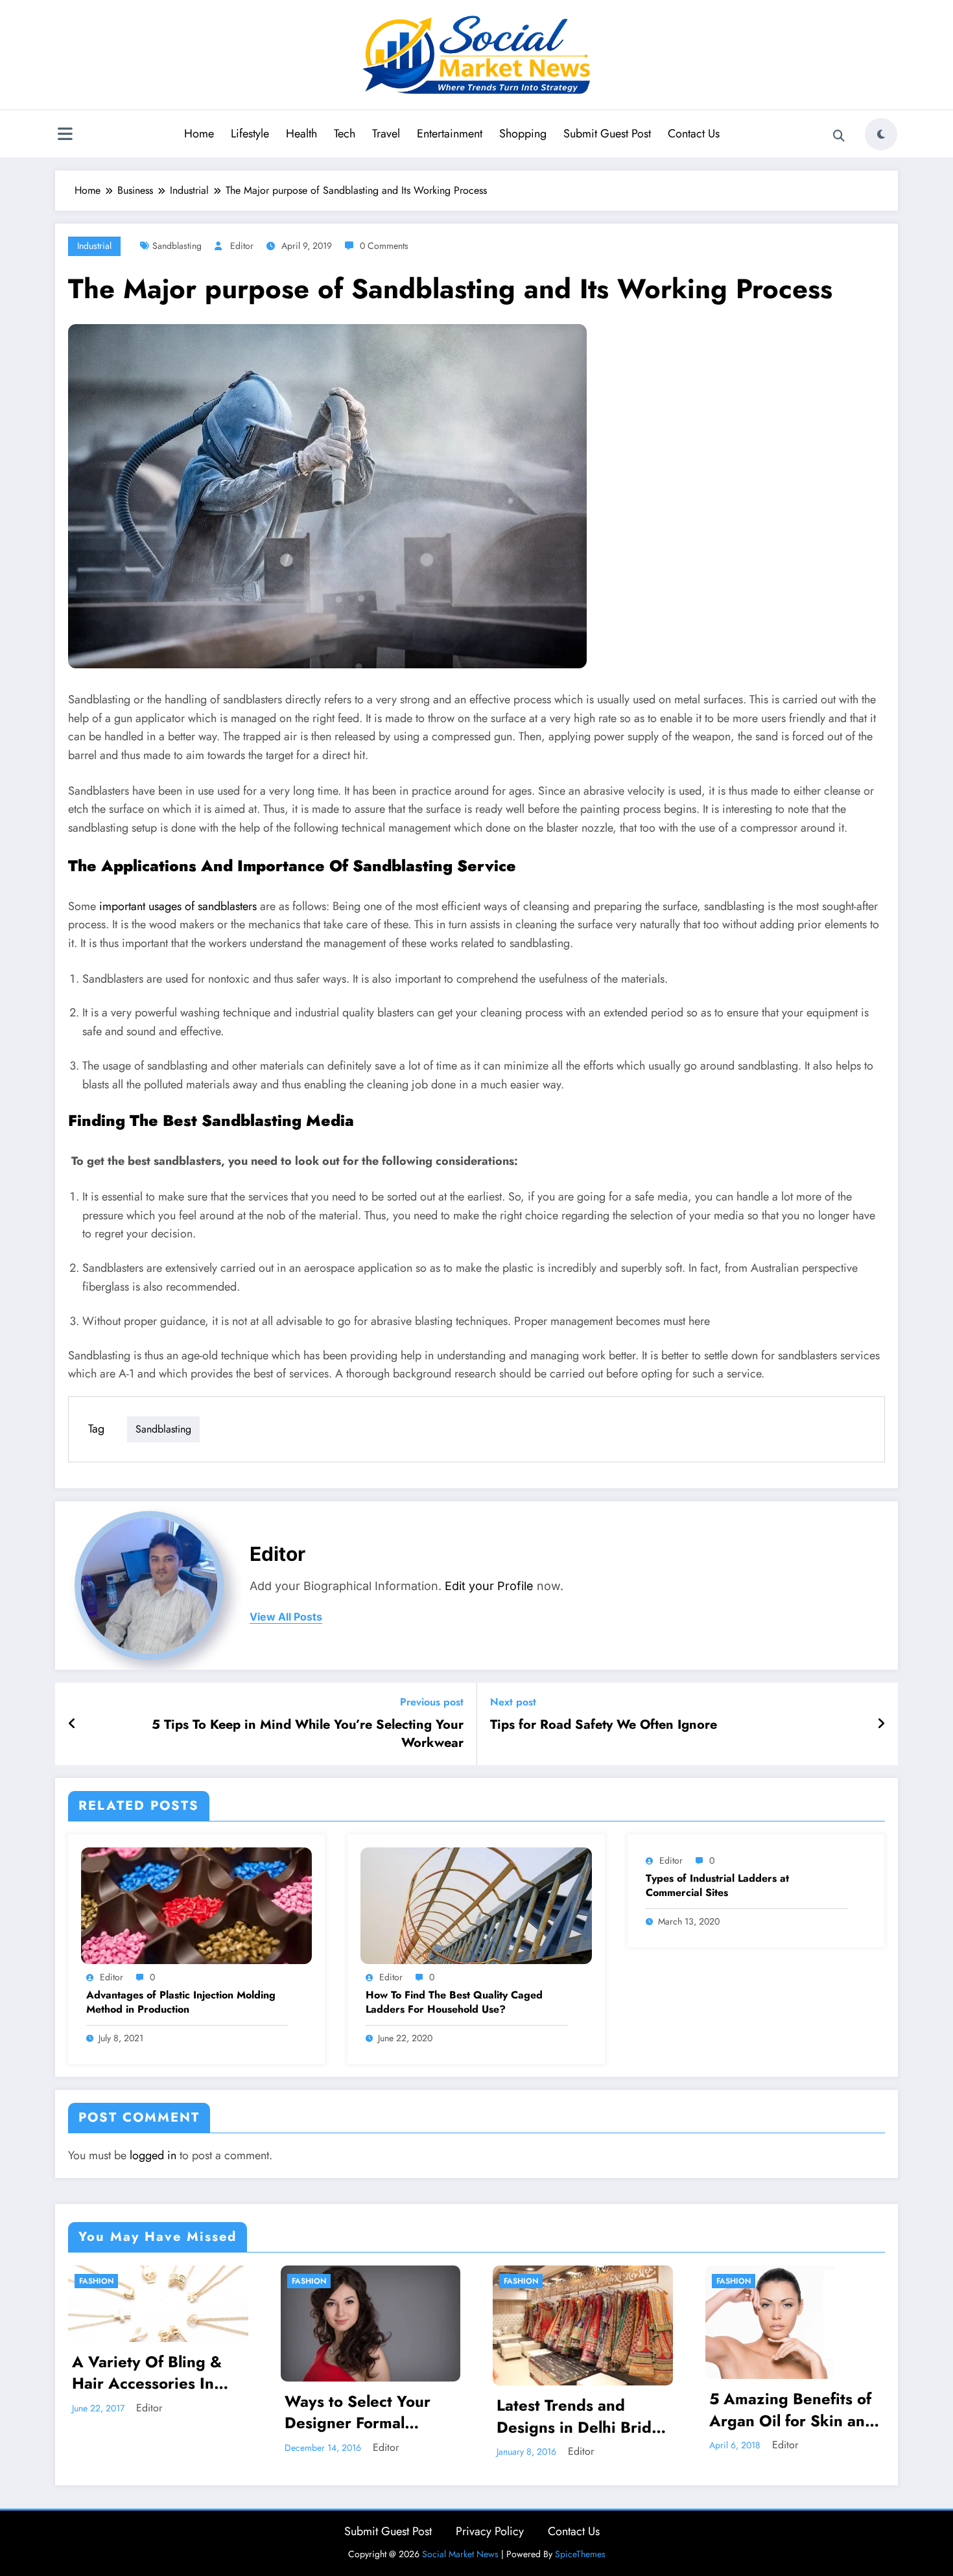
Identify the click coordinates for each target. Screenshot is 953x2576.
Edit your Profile (489, 1586)
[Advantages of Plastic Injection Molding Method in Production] (196, 1905)
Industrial (94, 246)
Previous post (432, 1702)
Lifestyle (250, 134)
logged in (153, 2155)
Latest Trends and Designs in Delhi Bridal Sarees (580, 2416)
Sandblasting (177, 246)
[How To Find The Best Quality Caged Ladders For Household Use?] (476, 1905)
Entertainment (450, 134)
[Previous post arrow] (72, 1724)
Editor (242, 246)
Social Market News (460, 2554)
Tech (345, 134)
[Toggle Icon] (65, 135)
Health (301, 134)
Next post (513, 1702)
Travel (386, 134)
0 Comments (384, 246)
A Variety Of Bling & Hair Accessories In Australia (147, 2373)
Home (199, 134)
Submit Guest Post (607, 134)
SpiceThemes (580, 2554)
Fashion (96, 2281)
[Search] (839, 136)
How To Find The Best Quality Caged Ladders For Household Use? (454, 2002)
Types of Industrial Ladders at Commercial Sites (717, 1886)
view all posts (286, 1617)
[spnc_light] (881, 134)
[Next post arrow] (881, 1724)
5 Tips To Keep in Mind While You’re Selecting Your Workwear (308, 1734)
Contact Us (694, 134)
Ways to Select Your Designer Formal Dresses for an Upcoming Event (358, 2412)
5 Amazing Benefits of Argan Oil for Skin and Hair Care (792, 2410)
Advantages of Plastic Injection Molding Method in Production (181, 2002)
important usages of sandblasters (178, 906)
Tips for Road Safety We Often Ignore (604, 1725)
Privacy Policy (490, 2531)
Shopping (523, 134)
